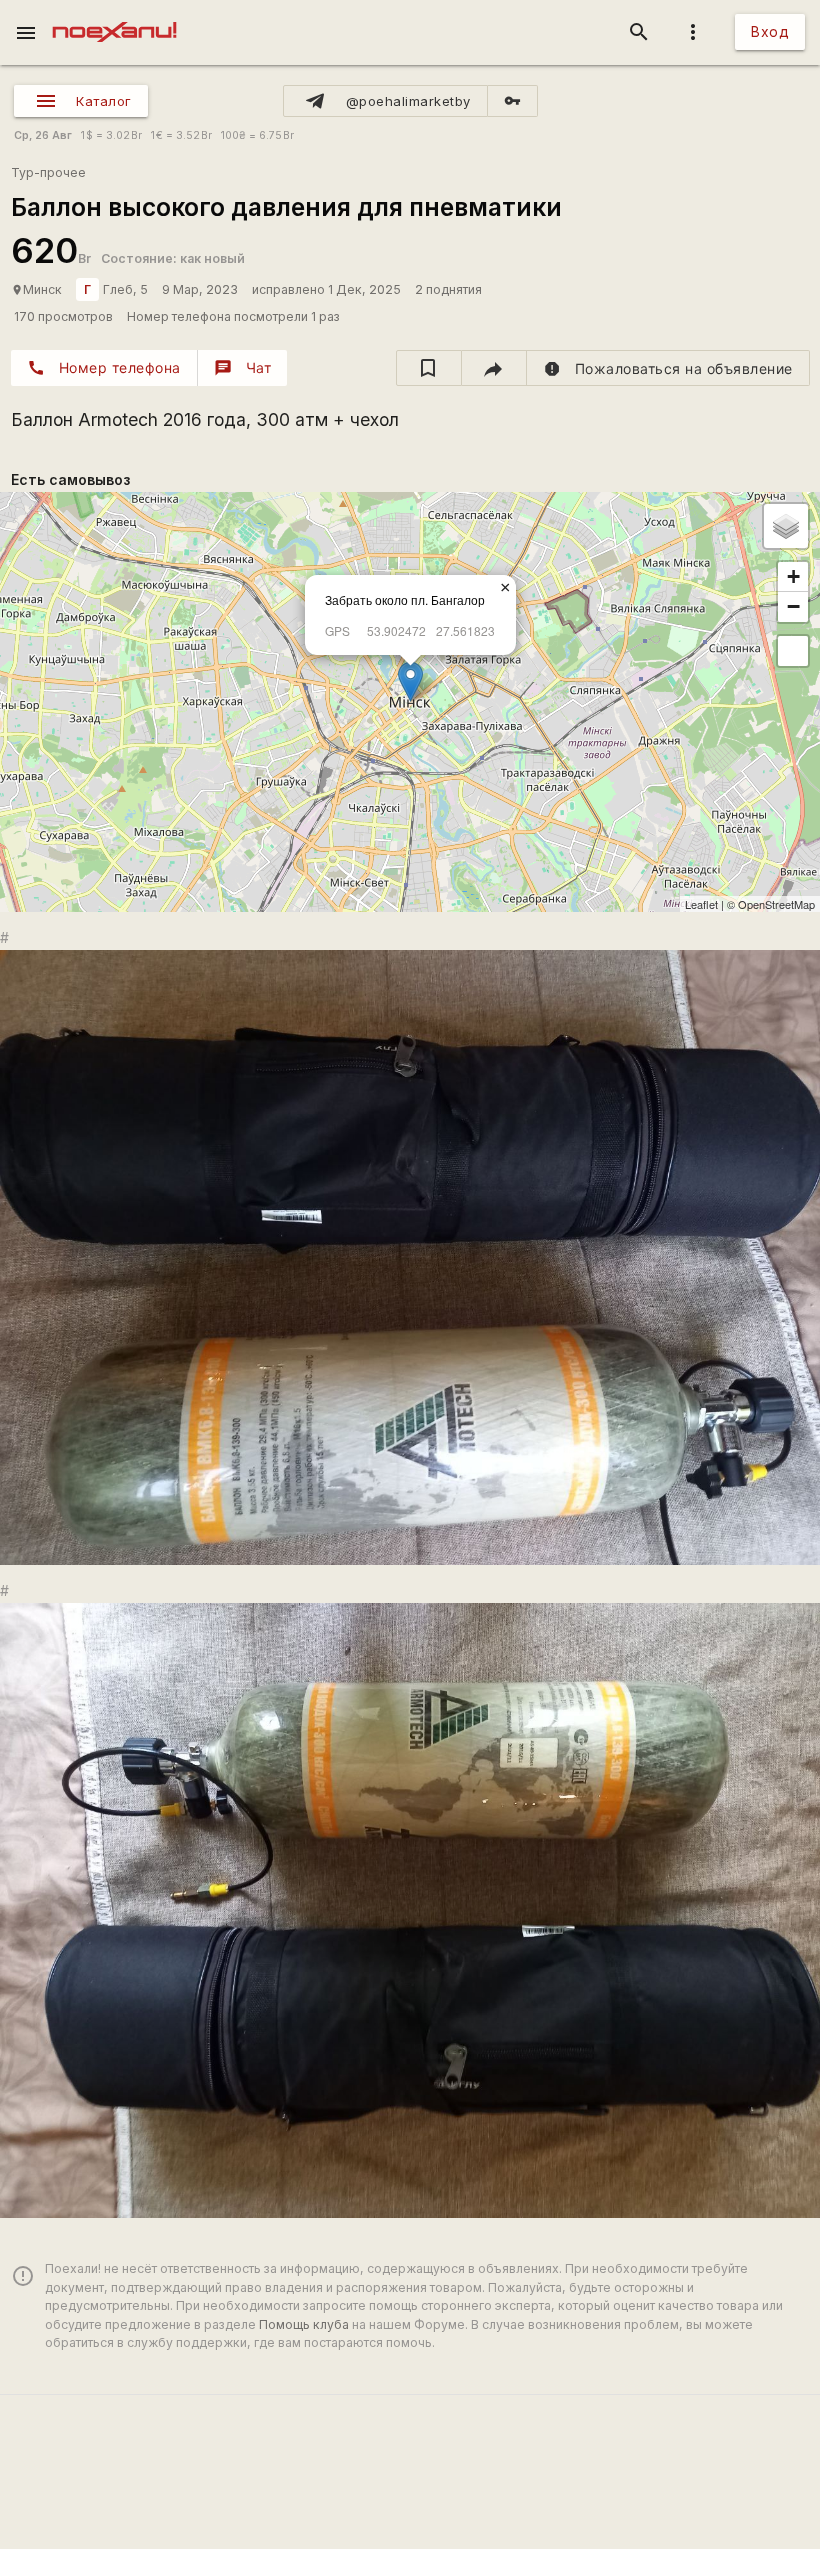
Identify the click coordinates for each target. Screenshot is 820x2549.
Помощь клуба (304, 2324)
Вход (770, 31)
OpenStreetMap (776, 904)
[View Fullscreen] (793, 651)
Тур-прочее (48, 172)
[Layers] (786, 526)
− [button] (793, 606)
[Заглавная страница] (114, 14)
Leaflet (701, 904)
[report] (668, 368)
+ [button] (793, 576)
